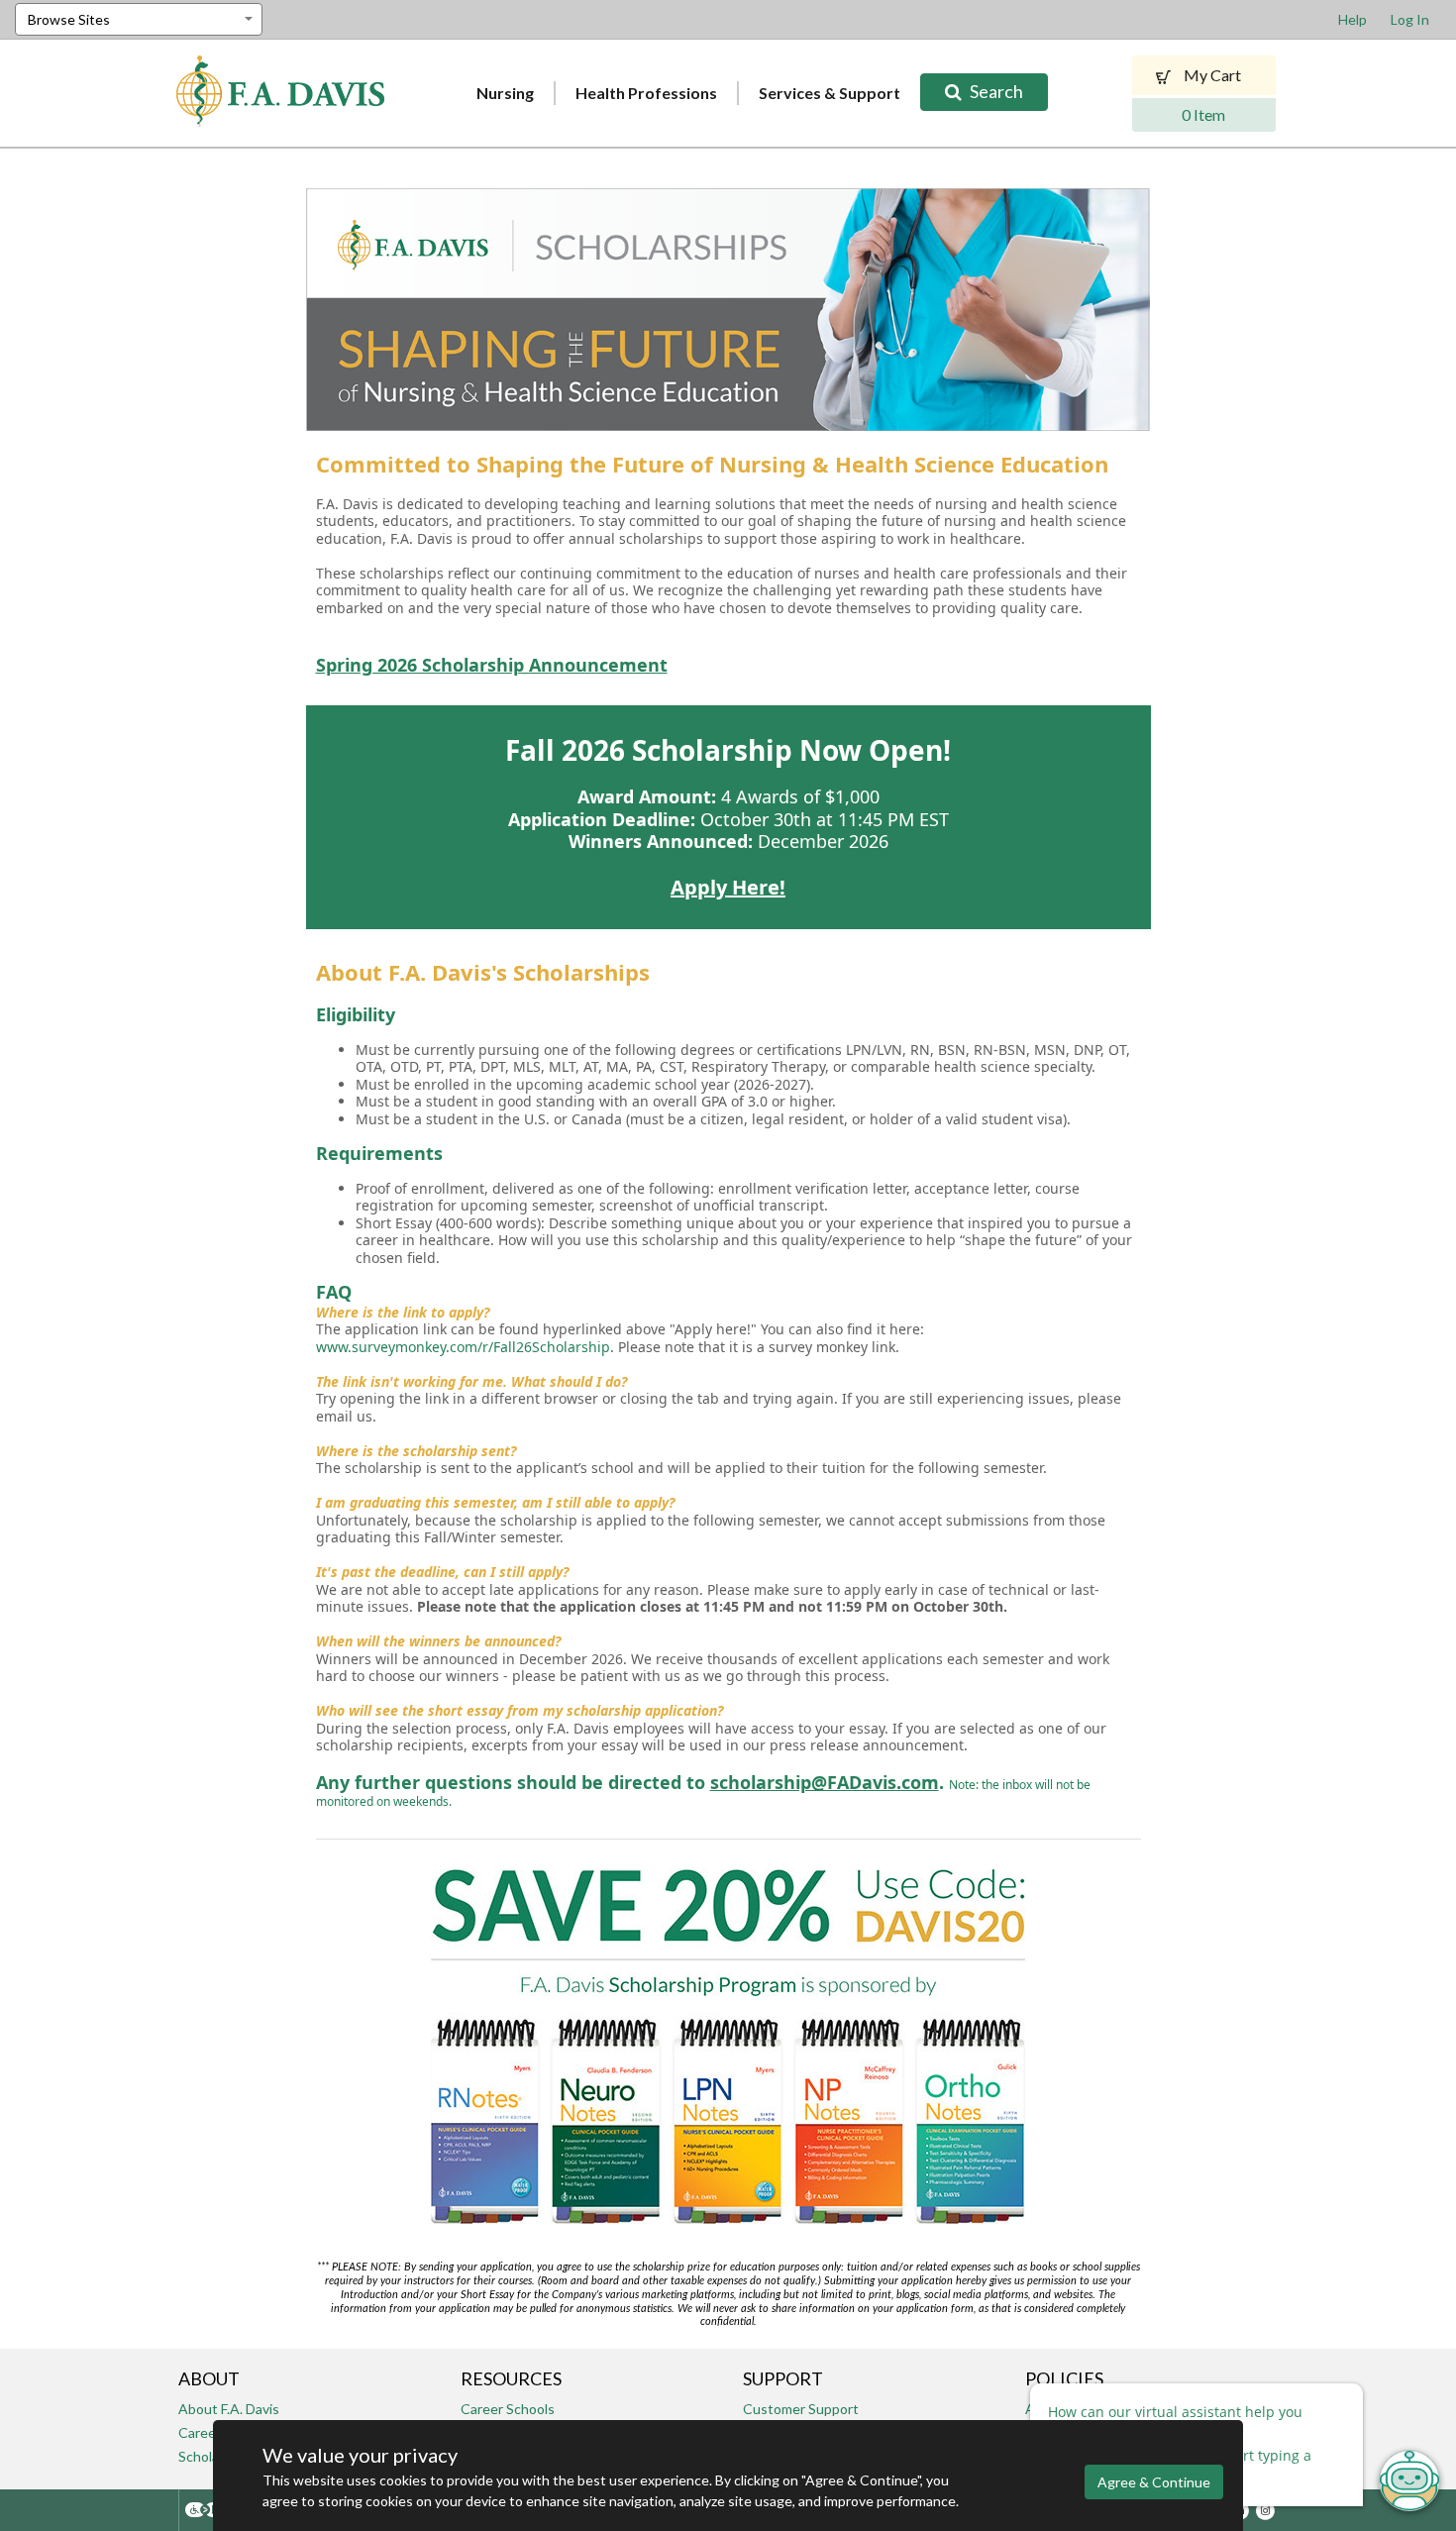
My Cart (1211, 75)
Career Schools (508, 2409)
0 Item (1203, 114)
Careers (203, 2432)
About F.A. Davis (229, 2409)
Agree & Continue (1154, 2482)
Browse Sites (69, 19)
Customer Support (801, 2409)
